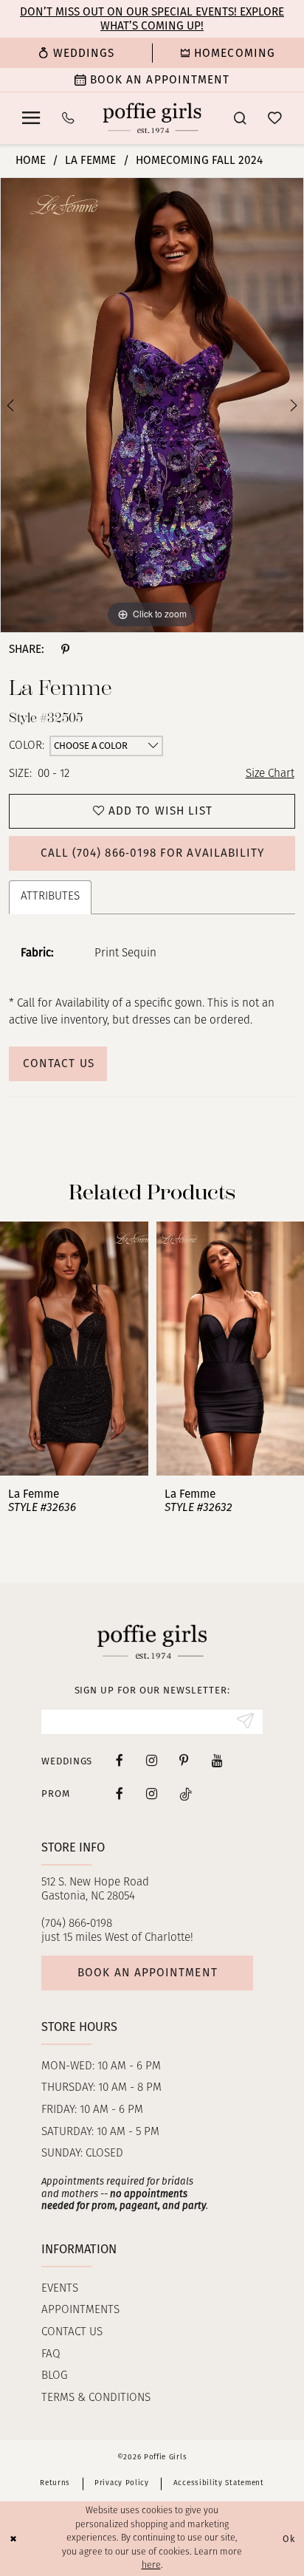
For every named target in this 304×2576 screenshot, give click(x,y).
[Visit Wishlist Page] (275, 119)
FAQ (51, 2354)
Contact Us (59, 1063)
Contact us (72, 2332)
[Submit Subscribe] (245, 1722)
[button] (31, 118)
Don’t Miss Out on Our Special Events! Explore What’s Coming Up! (152, 18)
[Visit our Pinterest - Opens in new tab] (184, 1761)
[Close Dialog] (13, 2539)
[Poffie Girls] (152, 118)
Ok (289, 2539)
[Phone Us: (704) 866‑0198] (68, 118)
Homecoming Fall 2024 (199, 160)
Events (60, 2289)
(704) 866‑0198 (77, 1924)
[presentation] (75, 1349)
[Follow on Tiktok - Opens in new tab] (186, 1794)
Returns (55, 2483)
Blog (55, 2376)
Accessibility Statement (219, 2483)
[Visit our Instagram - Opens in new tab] (152, 1761)
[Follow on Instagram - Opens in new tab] (152, 1794)
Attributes (50, 897)
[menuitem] (76, 53)
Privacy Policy (122, 2483)
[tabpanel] (152, 405)
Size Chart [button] (270, 774)
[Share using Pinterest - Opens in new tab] (65, 649)
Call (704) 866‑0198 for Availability (153, 853)
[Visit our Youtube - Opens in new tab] (217, 1761)
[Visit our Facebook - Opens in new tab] (120, 1761)
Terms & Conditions (96, 2398)
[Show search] (239, 118)
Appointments (80, 2310)
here (151, 2566)
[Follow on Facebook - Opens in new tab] (120, 1794)
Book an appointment (147, 1973)
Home (31, 160)
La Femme (90, 160)
